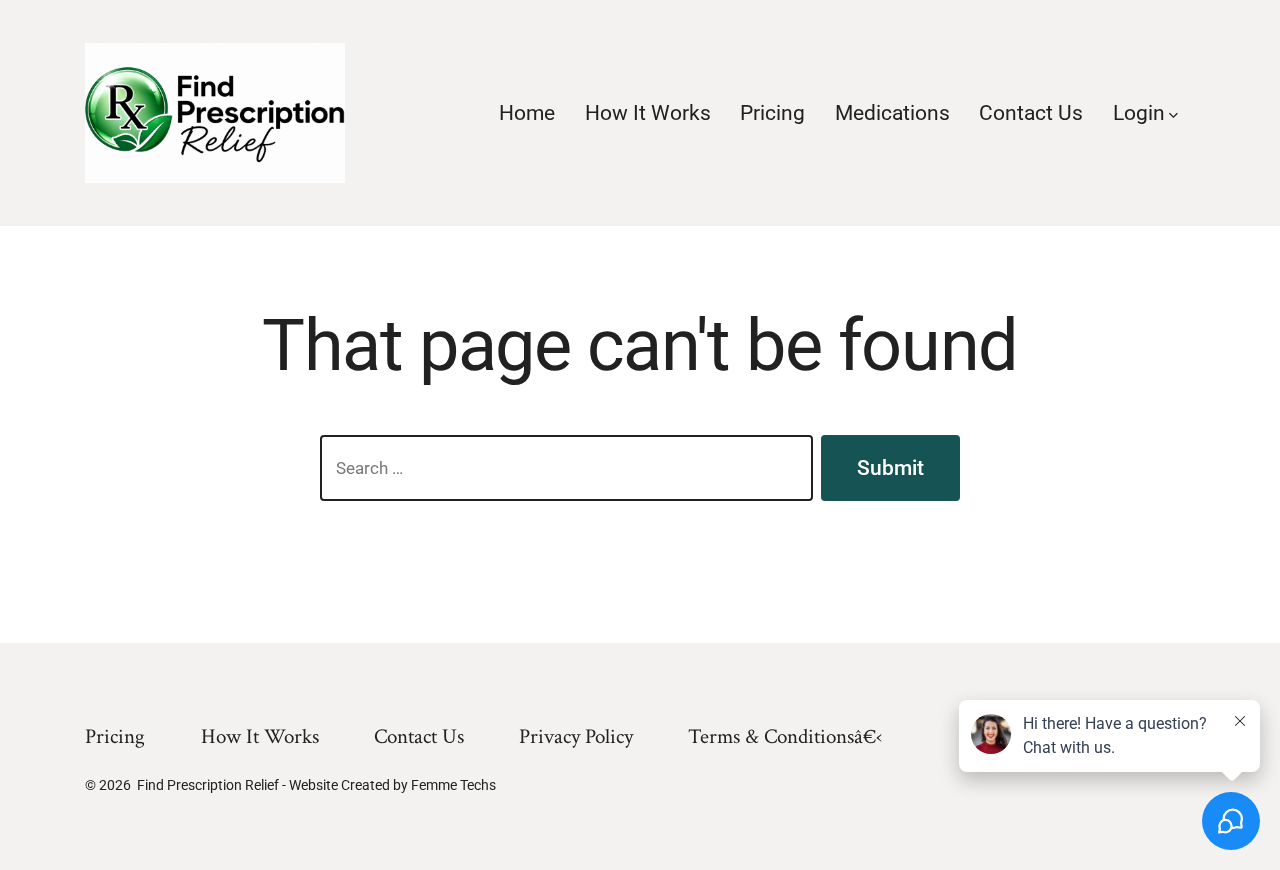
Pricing (772, 113)
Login (1139, 113)
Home (527, 113)
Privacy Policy (576, 736)
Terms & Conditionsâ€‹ (785, 736)
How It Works (648, 113)
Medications (892, 113)
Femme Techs (453, 785)
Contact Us (1031, 113)
